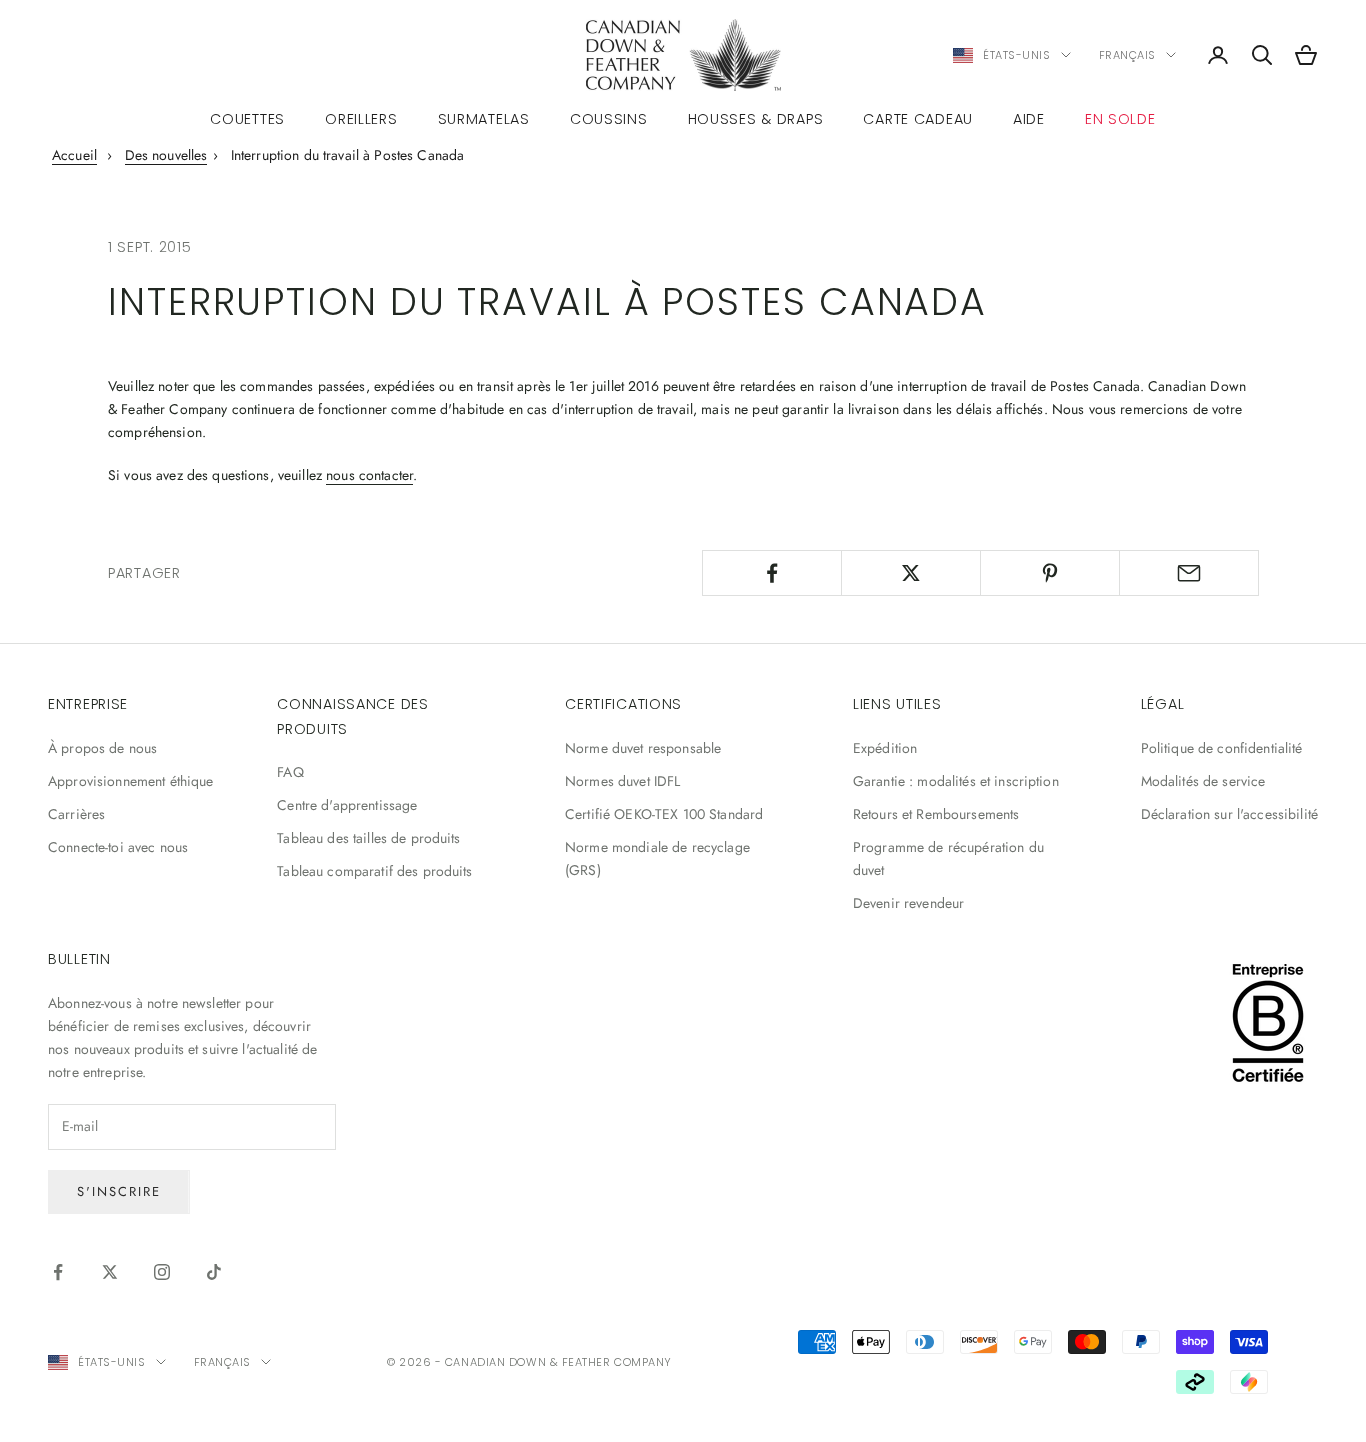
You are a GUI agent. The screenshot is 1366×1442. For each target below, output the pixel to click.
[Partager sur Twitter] (911, 573)
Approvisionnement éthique (131, 781)
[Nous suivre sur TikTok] (214, 1272)
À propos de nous (102, 748)
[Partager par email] (1189, 573)
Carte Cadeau (918, 119)
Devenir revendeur (908, 903)
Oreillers (361, 119)
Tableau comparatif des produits (374, 871)
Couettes (247, 119)
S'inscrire (119, 1191)
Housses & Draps (756, 119)
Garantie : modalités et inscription (956, 781)
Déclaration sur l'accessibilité (1229, 814)
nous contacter (369, 475)
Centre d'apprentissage (347, 805)
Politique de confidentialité (1222, 748)
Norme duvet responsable (643, 748)
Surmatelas (484, 119)
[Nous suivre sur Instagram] (162, 1272)
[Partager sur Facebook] (772, 573)
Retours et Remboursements (936, 814)
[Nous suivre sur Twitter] (110, 1272)
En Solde (1120, 119)
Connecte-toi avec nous (118, 847)
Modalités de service (1203, 781)
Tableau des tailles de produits (368, 838)
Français (1127, 55)
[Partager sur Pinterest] (1050, 573)
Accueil (74, 155)
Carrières (76, 814)
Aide (1029, 119)
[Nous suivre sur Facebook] (58, 1272)
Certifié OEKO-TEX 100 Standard (664, 814)
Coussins (609, 119)
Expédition (885, 748)
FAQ (290, 772)
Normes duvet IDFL (622, 781)
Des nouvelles (166, 155)
